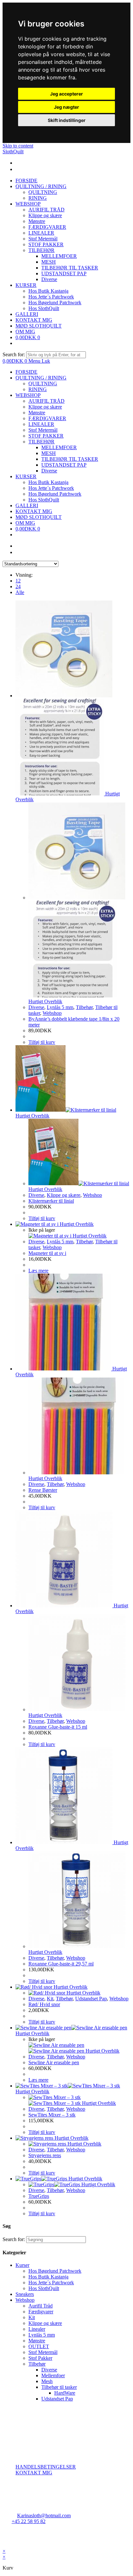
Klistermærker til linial (51, 1201)
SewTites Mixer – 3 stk (52, 2115)
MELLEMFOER (59, 447)
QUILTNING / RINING (41, 378)
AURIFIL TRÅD (46, 401)
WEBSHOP (28, 395)
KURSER (26, 476)
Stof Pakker (40, 2358)
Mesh (47, 2381)
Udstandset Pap (91, 1999)
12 (18, 581)
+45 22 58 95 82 (29, 2521)
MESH (49, 453)
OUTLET (39, 2346)
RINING (38, 389)
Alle (20, 592)
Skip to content (18, 146)
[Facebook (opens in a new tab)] (16, 163)
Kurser (22, 2265)
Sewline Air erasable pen (54, 2062)
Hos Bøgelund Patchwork (55, 494)
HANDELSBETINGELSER (46, 2467)
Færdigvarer (41, 2312)
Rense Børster (43, 1490)
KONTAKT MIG (34, 511)
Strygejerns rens (45, 2155)
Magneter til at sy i (47, 1253)
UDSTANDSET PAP (64, 465)
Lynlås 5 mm (60, 1007)
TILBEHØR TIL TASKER (70, 459)
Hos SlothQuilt (44, 500)
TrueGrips (39, 2196)
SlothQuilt (13, 152)
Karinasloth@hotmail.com (44, 2515)
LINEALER (41, 424)
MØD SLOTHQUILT (39, 517)
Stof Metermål (43, 430)
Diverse (49, 471)
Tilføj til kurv (42, 1042)
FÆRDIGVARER (47, 418)
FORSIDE (26, 372)
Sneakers (25, 2294)
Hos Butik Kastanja (48, 482)
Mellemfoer (53, 2375)
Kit (50, 1999)
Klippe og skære (45, 407)
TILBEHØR (41, 442)
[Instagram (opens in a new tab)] (16, 169)
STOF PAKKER (46, 436)
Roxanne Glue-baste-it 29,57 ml (61, 1964)
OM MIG (25, 523)
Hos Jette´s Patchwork (51, 488)
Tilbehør (84, 1007)
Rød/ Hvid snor (44, 2004)
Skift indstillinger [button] (67, 120)
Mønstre (37, 413)
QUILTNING (43, 384)
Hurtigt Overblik (45, 1001)
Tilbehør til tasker (59, 2387)
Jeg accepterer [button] (66, 94)
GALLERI (27, 505)
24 (18, 586)
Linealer (37, 2329)
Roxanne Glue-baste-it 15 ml (58, 1727)
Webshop (52, 1013)
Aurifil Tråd (41, 2306)
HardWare (65, 2393)
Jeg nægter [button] (66, 107)
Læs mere (38, 1271)
